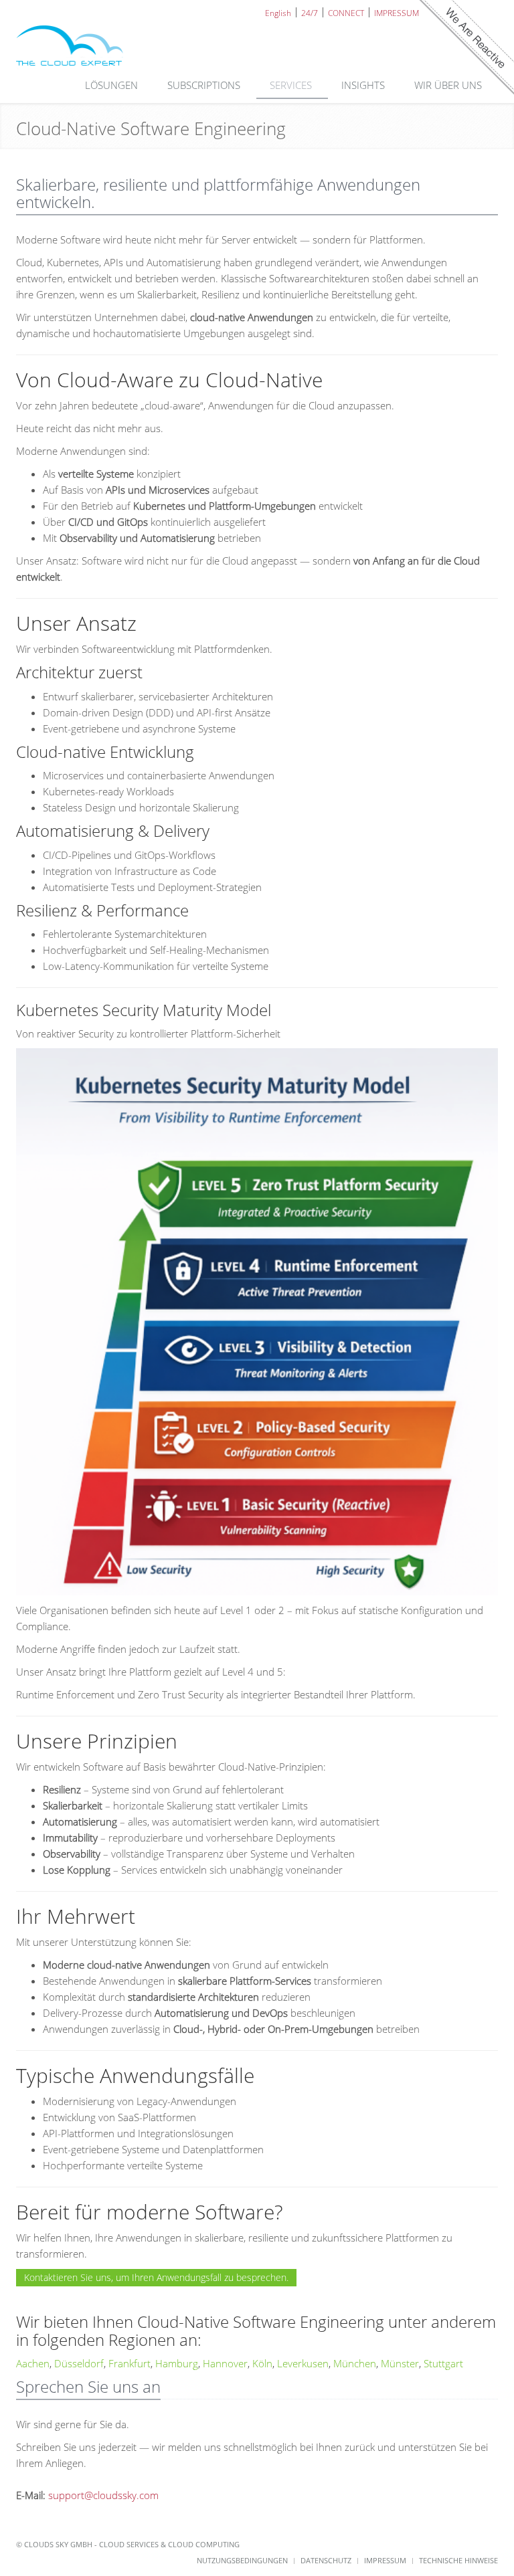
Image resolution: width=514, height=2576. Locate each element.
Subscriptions (205, 85)
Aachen (33, 2363)
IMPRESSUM (397, 12)
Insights (364, 85)
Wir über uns (449, 85)
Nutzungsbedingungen (242, 2560)
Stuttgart (443, 2363)
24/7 (310, 12)
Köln (262, 2363)
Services (292, 85)
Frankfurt (130, 2363)
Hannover (225, 2363)
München (355, 2363)
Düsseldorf (79, 2363)
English (278, 12)
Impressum (385, 2560)
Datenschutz (326, 2560)
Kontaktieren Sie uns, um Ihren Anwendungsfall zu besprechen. (156, 2277)
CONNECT (346, 12)
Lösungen (113, 85)
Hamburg (177, 2363)
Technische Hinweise (458, 2560)
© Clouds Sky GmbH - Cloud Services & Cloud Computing (128, 2544)
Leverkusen (303, 2363)
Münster (400, 2363)
